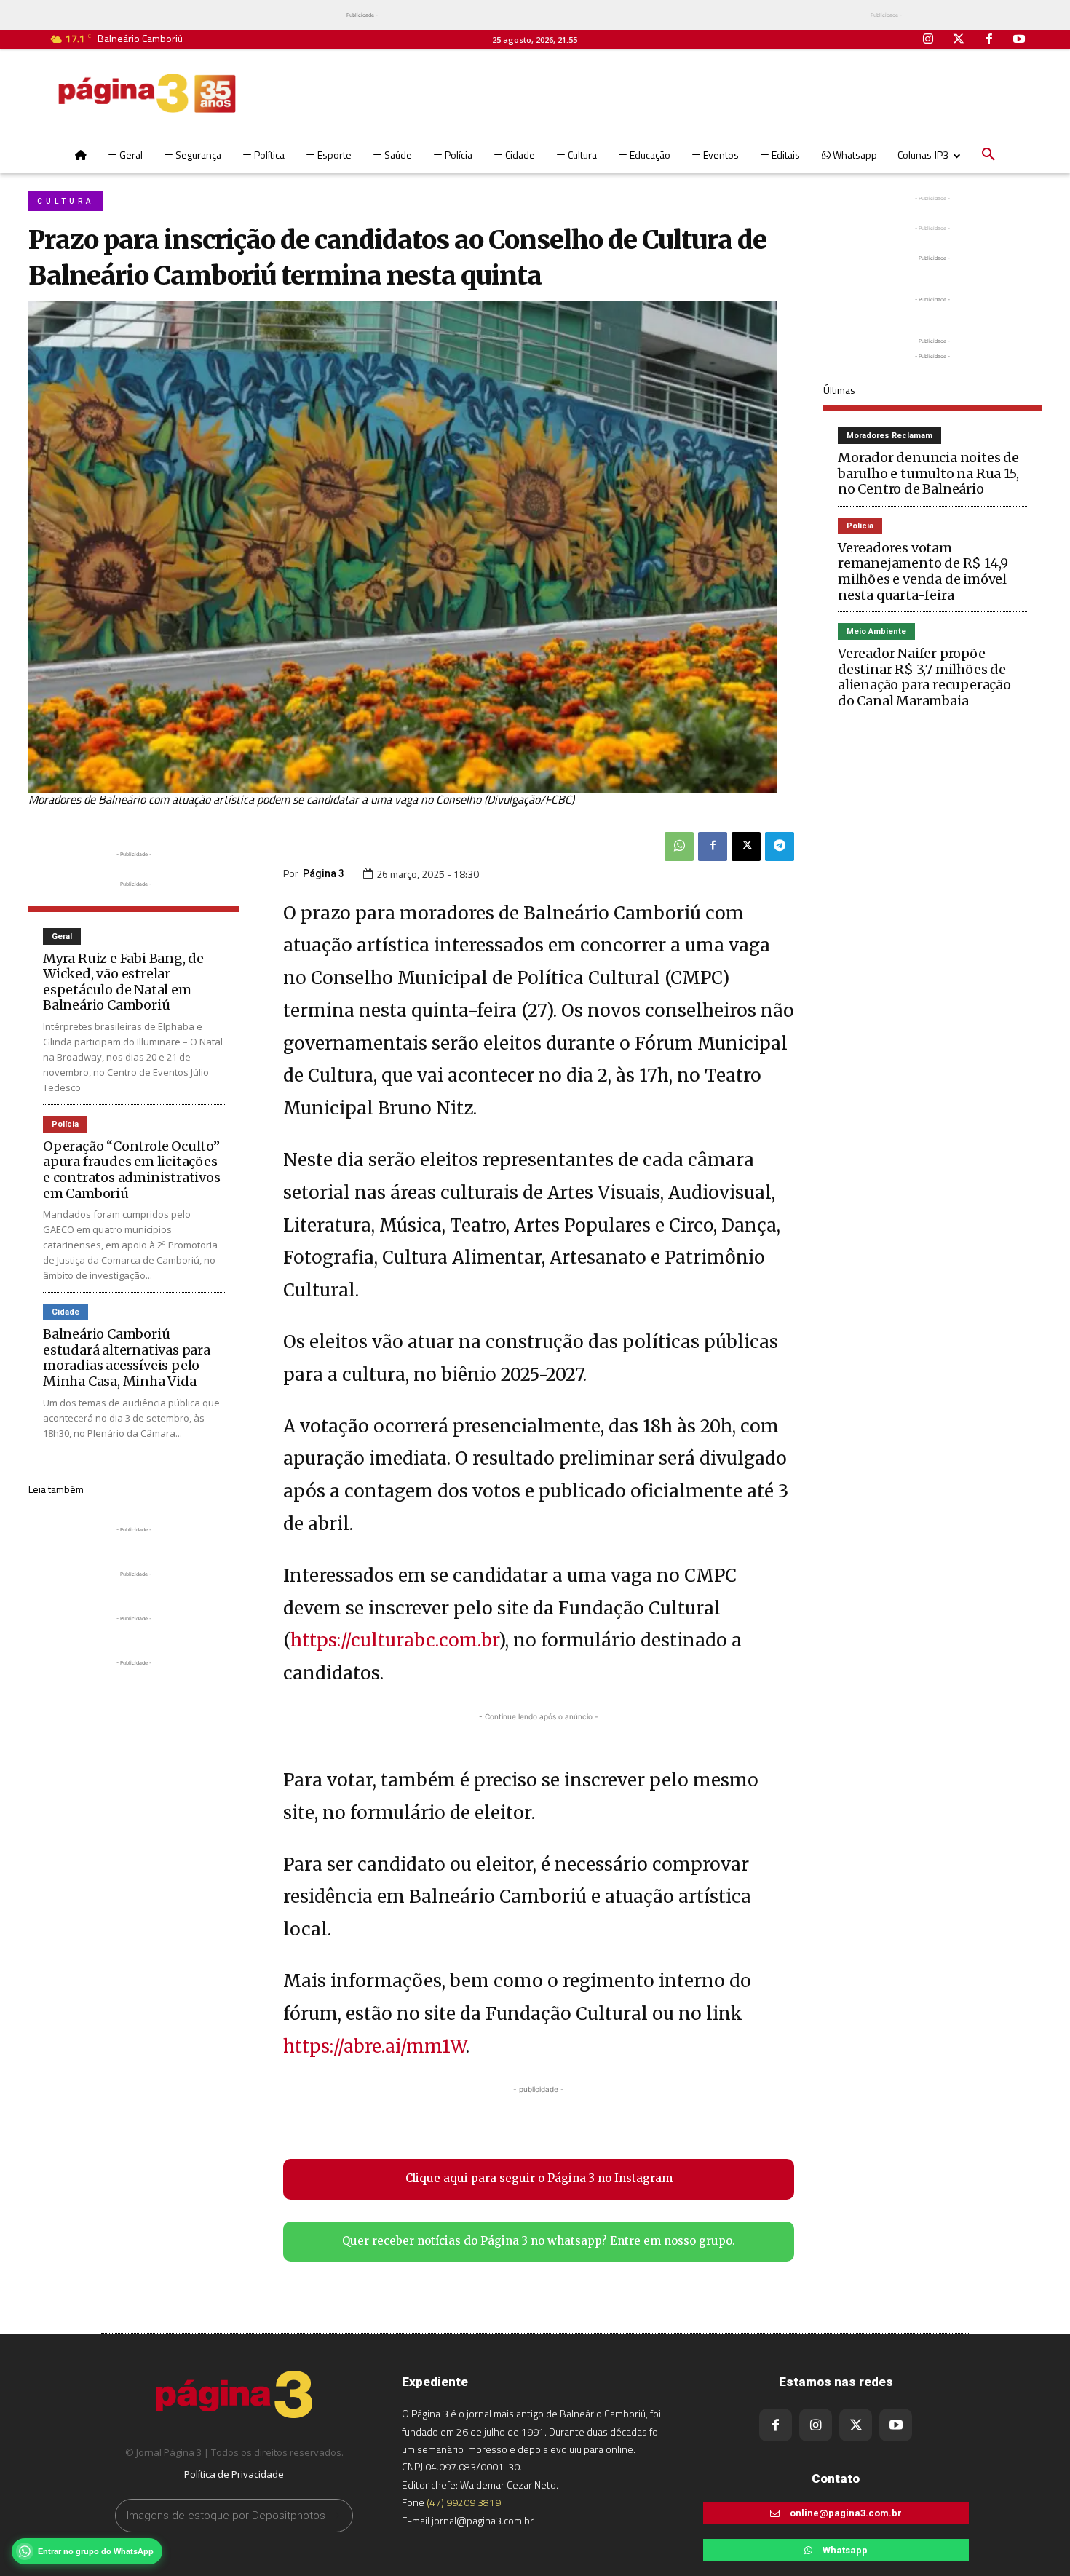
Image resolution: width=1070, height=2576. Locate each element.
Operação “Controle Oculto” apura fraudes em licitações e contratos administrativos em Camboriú (132, 1170)
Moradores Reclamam (889, 436)
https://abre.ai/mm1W (374, 2046)
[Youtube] (1019, 40)
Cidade (66, 1312)
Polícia (65, 1124)
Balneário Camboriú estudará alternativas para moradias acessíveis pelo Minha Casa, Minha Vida (127, 1358)
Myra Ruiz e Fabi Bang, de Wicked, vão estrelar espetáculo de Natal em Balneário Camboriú (123, 982)
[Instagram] (929, 40)
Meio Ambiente (876, 631)
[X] (746, 847)
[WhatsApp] (679, 847)
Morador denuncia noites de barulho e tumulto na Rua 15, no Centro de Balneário (928, 473)
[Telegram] (780, 847)
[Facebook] (989, 40)
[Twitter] (959, 40)
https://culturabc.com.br (395, 1640)
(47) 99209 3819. (465, 2502)
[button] (988, 155)
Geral (62, 936)
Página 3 (324, 873)
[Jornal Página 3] (147, 93)
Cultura (66, 201)
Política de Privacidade (234, 2474)
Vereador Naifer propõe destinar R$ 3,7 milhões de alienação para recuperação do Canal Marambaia (924, 677)
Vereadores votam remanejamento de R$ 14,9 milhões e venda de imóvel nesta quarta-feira (923, 571)
